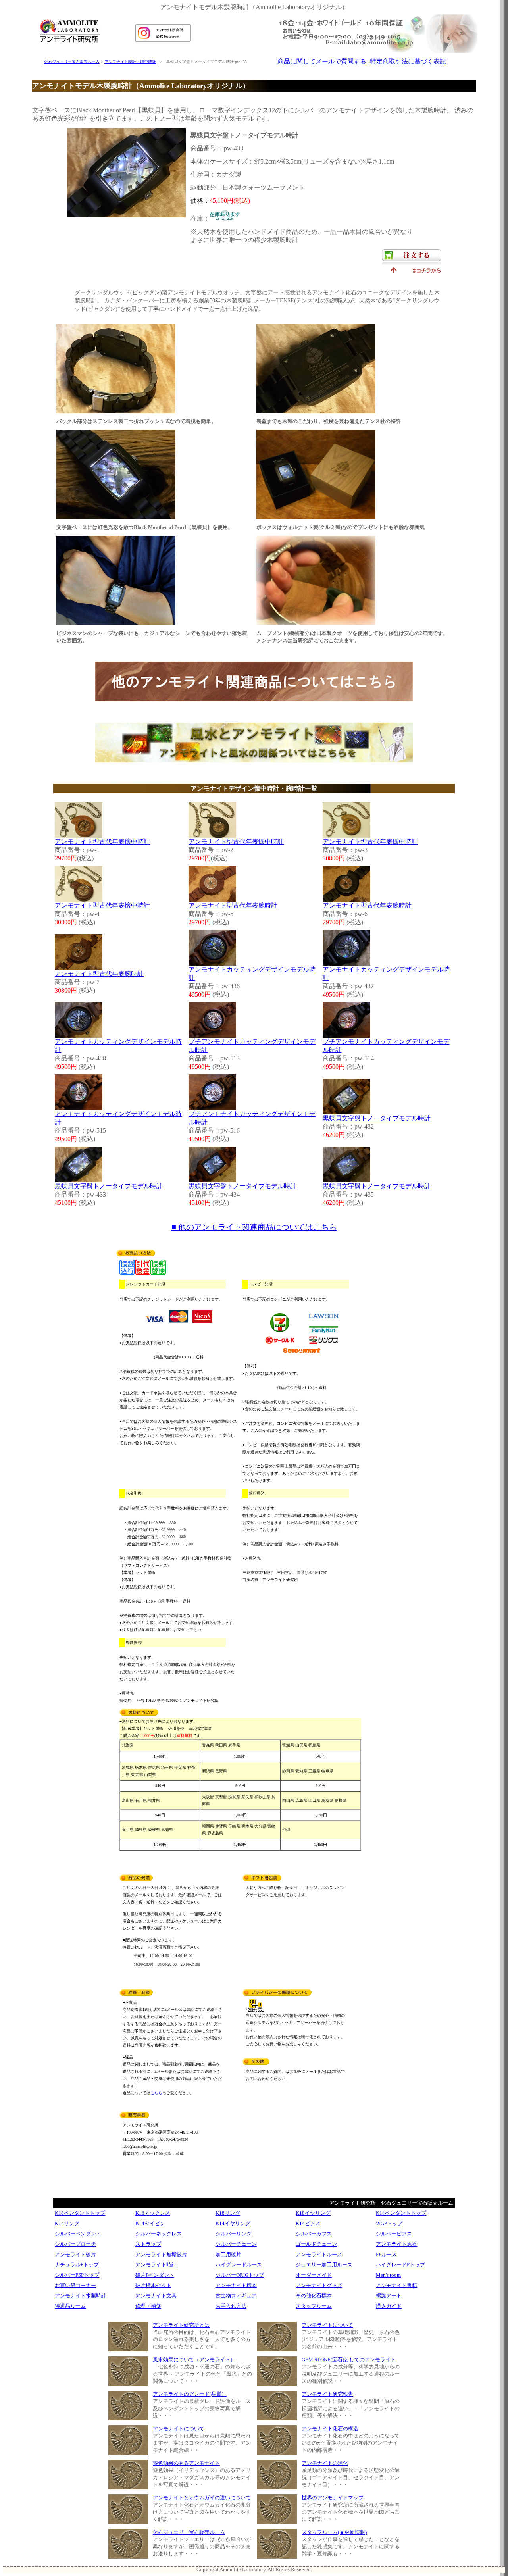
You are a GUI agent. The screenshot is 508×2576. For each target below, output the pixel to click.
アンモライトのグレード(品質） (190, 2394)
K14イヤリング (233, 2223)
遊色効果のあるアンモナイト (186, 2463)
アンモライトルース (319, 2254)
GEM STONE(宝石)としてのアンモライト (349, 2360)
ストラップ (148, 2244)
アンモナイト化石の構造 (330, 2429)
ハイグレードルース (239, 2265)
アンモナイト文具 (156, 2296)
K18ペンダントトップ (80, 2213)
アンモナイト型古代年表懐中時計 (102, 842)
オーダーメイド (314, 2275)
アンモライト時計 (156, 2265)
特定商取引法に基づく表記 (408, 61)
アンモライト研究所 (353, 2203)
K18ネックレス (153, 2213)
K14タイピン (150, 2223)
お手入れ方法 (231, 2306)
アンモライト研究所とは (181, 2325)
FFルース (386, 2254)
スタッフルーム (314, 2306)
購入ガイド (389, 2306)
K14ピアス (308, 2223)
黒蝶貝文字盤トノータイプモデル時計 (377, 1118)
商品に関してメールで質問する (322, 61)
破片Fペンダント (155, 2275)
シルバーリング (234, 2234)
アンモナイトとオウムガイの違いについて (202, 2498)
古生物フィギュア (236, 2296)
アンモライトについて (327, 2325)
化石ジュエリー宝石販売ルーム (72, 62)
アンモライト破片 (75, 2254)
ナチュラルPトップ (77, 2265)
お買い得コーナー (75, 2285)
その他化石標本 (314, 2296)
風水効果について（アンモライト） (194, 2360)
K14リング (67, 2223)
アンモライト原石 (396, 2244)
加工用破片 (228, 2254)
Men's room (388, 2275)
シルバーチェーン (236, 2244)
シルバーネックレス (159, 2234)
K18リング (228, 2213)
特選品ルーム (70, 2306)
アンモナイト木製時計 (81, 2296)
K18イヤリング (313, 2213)
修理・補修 (148, 2306)
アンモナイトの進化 (325, 2463)
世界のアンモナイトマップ (333, 2498)
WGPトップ (389, 2223)
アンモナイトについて (179, 2429)
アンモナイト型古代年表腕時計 (233, 905)
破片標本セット (153, 2285)
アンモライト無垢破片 (161, 2254)
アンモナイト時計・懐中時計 (130, 62)
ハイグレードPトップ (400, 2265)
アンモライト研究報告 (327, 2394)
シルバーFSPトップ (77, 2275)
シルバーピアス (394, 2234)
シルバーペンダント (78, 2234)
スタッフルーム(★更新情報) (334, 2532)
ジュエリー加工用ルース (324, 2265)
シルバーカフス (314, 2234)
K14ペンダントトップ (401, 2213)
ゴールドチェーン (316, 2244)
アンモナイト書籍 (396, 2285)
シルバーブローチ (75, 2244)
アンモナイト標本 (236, 2285)
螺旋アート (389, 2296)
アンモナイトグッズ (319, 2285)
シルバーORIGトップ (240, 2275)
